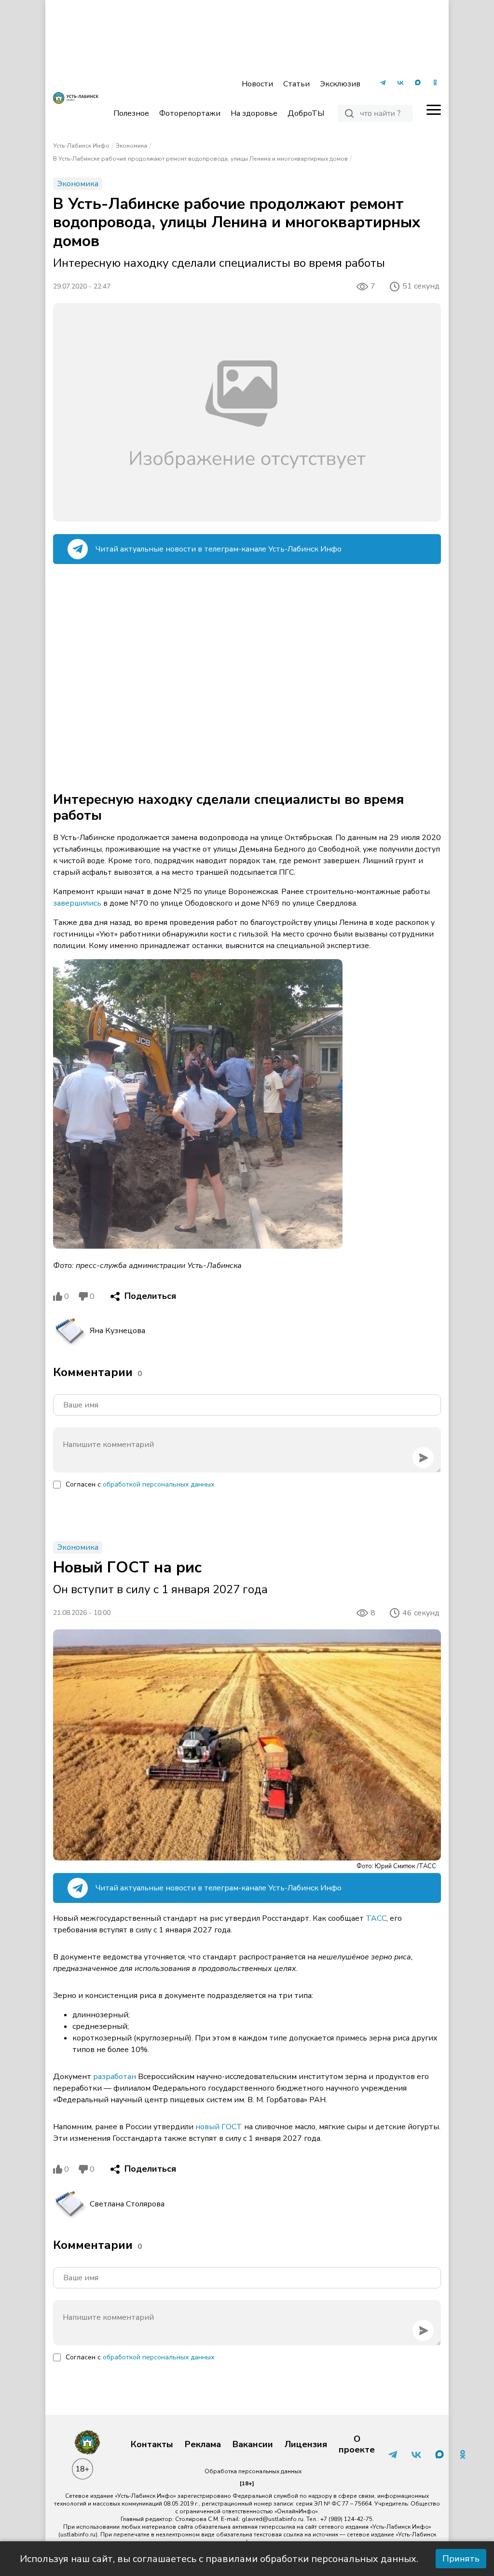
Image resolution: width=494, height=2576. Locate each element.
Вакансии (253, 2445)
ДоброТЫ (306, 113)
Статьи (296, 84)
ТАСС (376, 1918)
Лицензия (306, 2445)
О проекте (357, 2445)
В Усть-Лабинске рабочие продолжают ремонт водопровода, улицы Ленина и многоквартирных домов (200, 159)
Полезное (131, 113)
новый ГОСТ (219, 2127)
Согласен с (140, 1484)
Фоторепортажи (190, 113)
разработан (115, 2077)
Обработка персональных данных (253, 2471)
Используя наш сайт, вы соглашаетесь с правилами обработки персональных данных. (219, 2559)
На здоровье (254, 113)
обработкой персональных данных (158, 1484)
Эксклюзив (340, 84)
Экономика (131, 146)
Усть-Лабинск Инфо (81, 146)
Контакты (152, 2445)
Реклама (203, 2445)
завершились (77, 903)
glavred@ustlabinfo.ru (273, 2519)
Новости (257, 84)
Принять (461, 2559)
